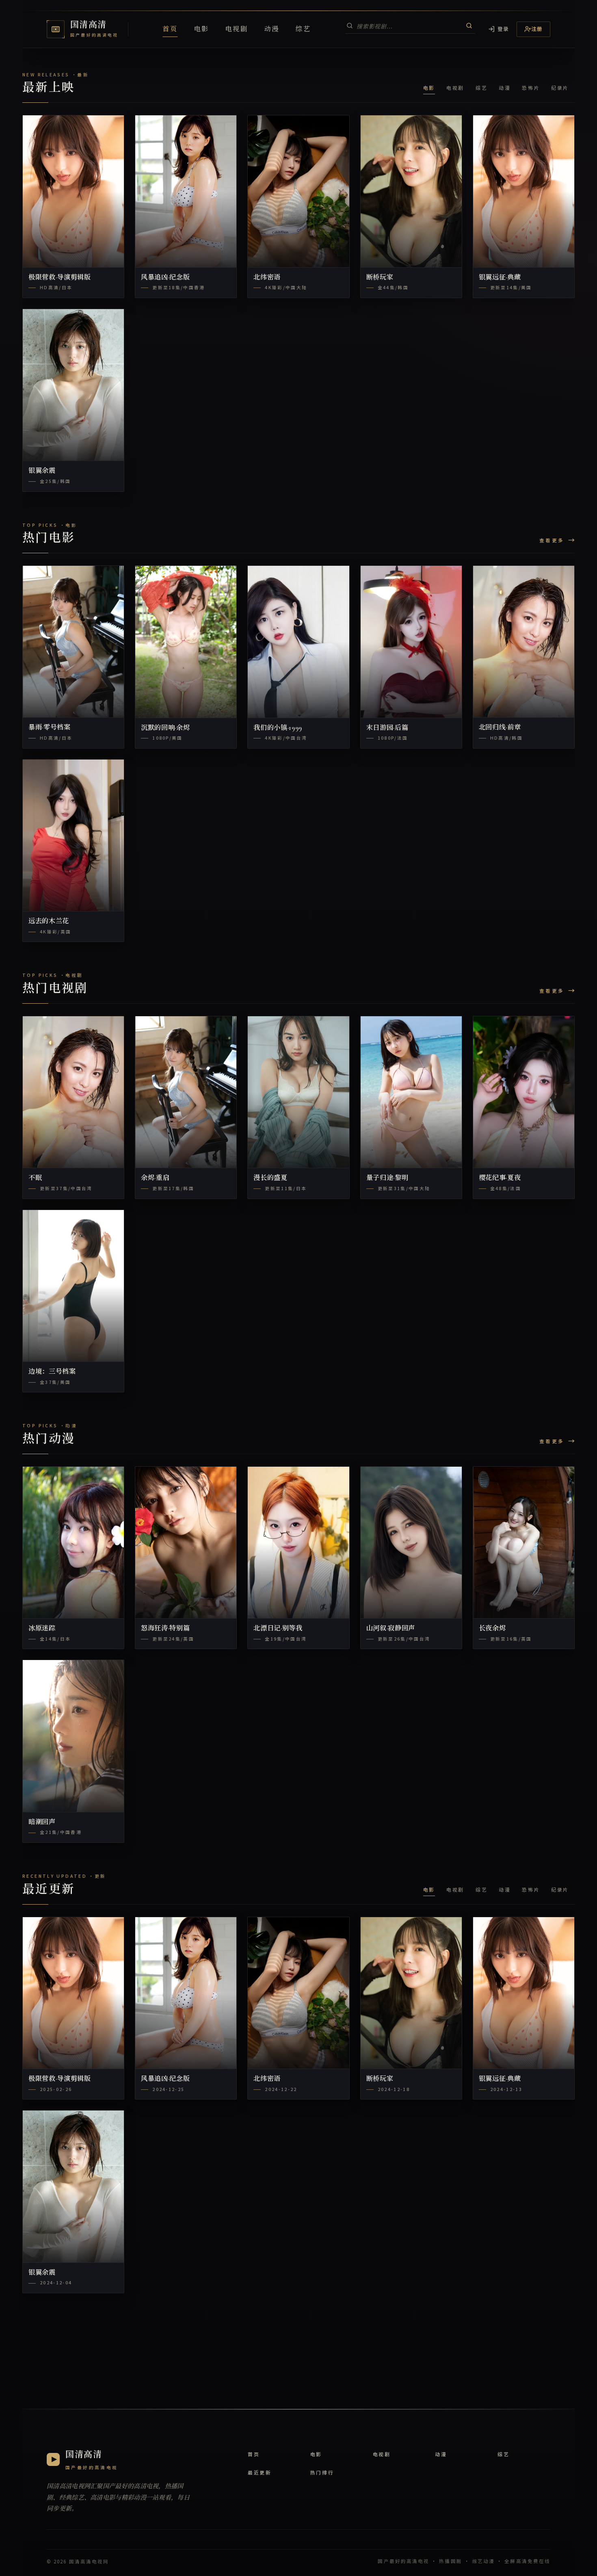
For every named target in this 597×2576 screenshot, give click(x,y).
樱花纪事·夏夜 (500, 1178)
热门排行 (322, 2472)
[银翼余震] (73, 385)
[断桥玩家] (411, 191)
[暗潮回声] (73, 1736)
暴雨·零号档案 (50, 727)
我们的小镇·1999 (278, 728)
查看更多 (552, 540)
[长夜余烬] (524, 1543)
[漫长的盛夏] (298, 1092)
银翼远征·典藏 (500, 277)
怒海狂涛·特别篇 (165, 1628)
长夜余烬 (492, 1628)
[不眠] (73, 1092)
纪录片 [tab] (560, 88)
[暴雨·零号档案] (73, 642)
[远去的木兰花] (73, 836)
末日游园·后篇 (387, 728)
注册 (537, 29)
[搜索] (469, 26)
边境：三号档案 (52, 1372)
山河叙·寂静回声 (391, 1628)
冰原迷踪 (42, 1628)
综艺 (303, 29)
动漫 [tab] (505, 88)
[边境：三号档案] (73, 1286)
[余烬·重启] (186, 1092)
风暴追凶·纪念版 (165, 277)
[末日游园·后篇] (411, 642)
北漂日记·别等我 (278, 1628)
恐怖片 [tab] (531, 88)
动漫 (272, 29)
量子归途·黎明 (387, 1178)
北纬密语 (267, 277)
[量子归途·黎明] (411, 1092)
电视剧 (237, 29)
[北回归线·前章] (524, 642)
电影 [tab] (429, 88)
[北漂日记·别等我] (298, 1543)
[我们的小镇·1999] (298, 642)
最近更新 (260, 2472)
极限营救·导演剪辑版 (60, 277)
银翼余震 (42, 471)
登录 (503, 29)
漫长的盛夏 (270, 1178)
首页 (170, 29)
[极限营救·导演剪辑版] (73, 191)
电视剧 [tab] (455, 88)
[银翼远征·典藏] (524, 191)
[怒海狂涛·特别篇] (186, 1543)
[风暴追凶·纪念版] (186, 191)
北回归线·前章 (500, 727)
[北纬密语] (298, 191)
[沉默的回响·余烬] (186, 642)
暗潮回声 (42, 1822)
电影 (202, 29)
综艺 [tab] (481, 88)
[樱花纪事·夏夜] (524, 1092)
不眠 (35, 1178)
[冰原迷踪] (73, 1543)
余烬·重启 (155, 1178)
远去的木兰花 (49, 921)
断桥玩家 (380, 277)
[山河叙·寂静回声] (411, 1543)
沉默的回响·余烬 (165, 728)
